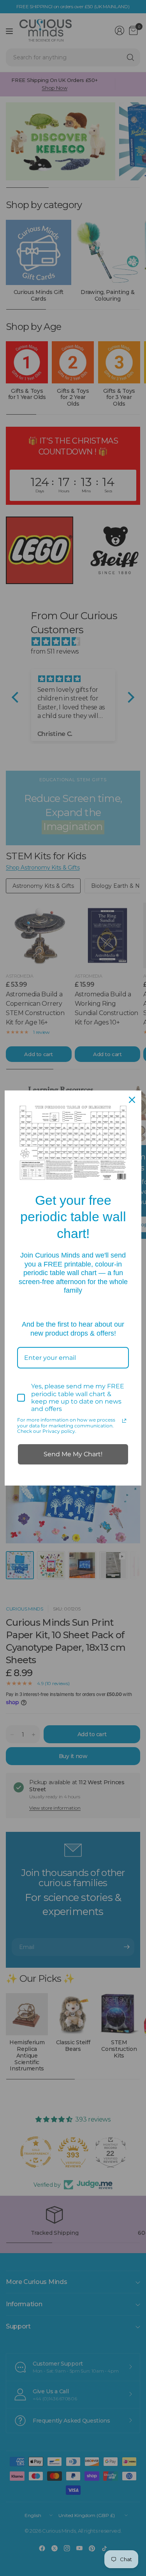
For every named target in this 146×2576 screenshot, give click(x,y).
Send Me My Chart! (73, 1454)
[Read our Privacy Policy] (124, 1421)
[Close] (132, 1100)
